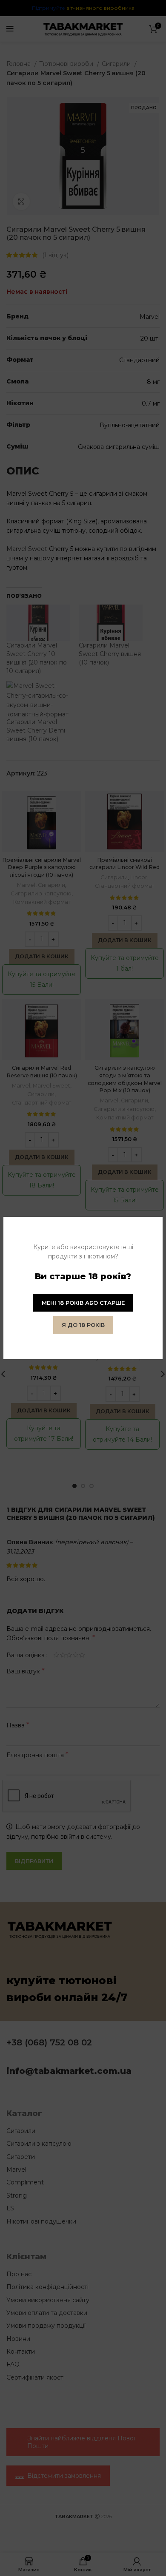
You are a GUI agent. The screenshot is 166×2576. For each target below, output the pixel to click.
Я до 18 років (83, 1325)
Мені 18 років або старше (83, 1303)
